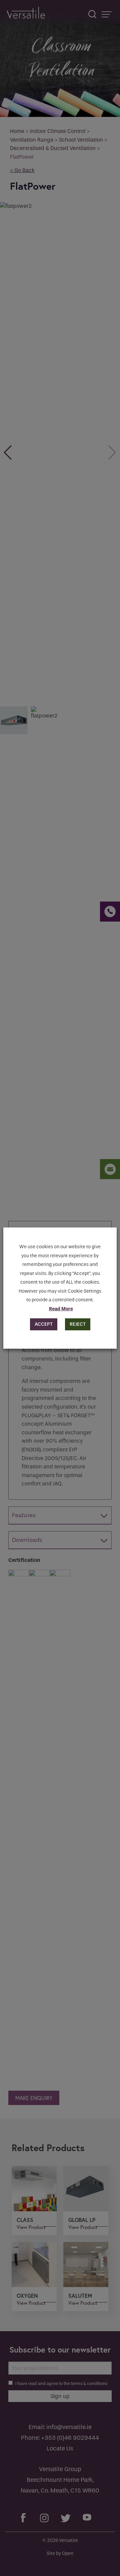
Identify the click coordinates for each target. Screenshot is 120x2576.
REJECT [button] (78, 1324)
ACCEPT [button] (44, 1324)
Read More (61, 1309)
